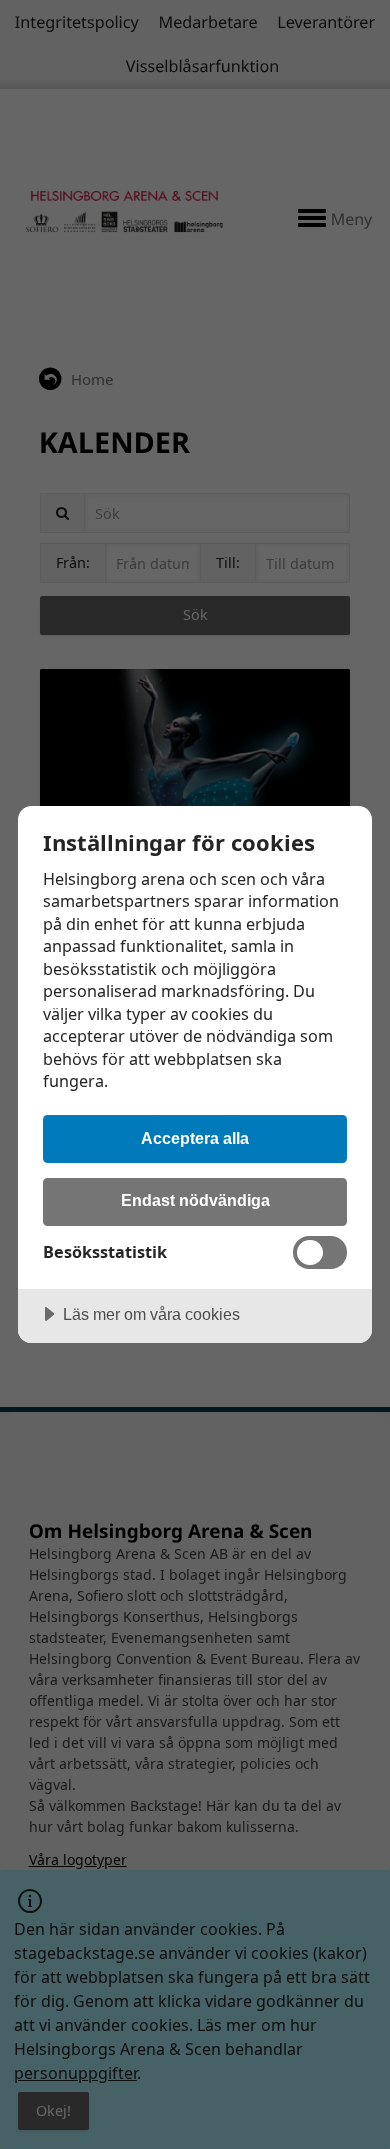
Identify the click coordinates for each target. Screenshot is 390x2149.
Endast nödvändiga (195, 1200)
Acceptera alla (195, 1138)
